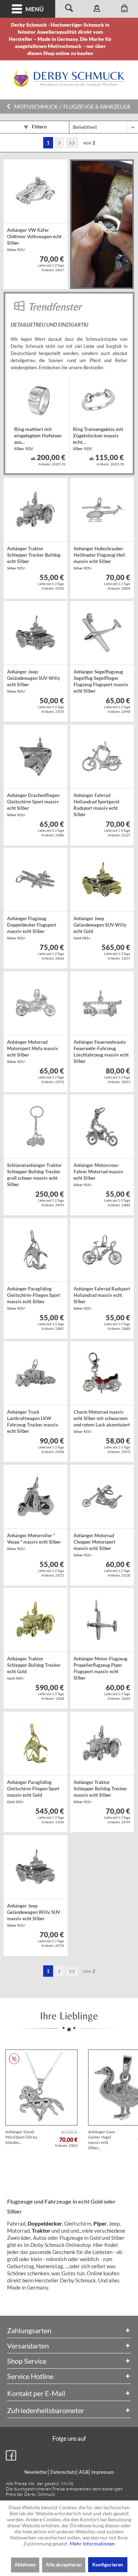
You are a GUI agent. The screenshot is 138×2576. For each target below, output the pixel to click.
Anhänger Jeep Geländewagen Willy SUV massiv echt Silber (34, 1915)
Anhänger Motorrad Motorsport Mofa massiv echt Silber (33, 1051)
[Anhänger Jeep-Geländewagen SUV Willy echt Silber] (35, 633)
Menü (34, 9)
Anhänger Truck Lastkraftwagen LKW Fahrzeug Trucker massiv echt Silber (33, 1422)
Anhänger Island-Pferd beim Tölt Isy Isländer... (21, 2137)
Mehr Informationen (92, 2544)
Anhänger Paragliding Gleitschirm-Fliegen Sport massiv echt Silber (34, 1298)
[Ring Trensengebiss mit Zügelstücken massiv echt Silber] (98, 400)
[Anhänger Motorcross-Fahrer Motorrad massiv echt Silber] (102, 1126)
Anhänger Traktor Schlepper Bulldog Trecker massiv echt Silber (100, 1792)
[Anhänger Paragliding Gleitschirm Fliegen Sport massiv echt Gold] (35, 1743)
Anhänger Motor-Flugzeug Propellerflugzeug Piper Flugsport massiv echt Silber (100, 1669)
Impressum (103, 2472)
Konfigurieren (108, 2564)
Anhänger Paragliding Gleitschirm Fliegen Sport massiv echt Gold (33, 1792)
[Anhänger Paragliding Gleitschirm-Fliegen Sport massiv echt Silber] (35, 1250)
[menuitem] (28, 9)
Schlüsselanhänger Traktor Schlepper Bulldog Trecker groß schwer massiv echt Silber (34, 1175)
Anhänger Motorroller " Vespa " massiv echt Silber (34, 1542)
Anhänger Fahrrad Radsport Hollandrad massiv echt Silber (102, 1298)
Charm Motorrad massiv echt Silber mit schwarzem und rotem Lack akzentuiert (102, 1421)
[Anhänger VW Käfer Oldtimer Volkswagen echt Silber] (35, 191)
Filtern (39, 127)
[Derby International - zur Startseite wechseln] (69, 79)
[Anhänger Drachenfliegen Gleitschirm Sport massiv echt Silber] (35, 757)
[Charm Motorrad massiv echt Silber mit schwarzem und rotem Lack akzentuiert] (102, 1373)
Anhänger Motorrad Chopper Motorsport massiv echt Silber (94, 1545)
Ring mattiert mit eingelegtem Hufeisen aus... (38, 438)
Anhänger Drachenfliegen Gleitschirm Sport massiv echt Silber (33, 805)
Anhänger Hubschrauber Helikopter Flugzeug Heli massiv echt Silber (99, 558)
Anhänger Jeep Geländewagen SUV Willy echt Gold (100, 928)
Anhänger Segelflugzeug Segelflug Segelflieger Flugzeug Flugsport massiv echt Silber (101, 682)
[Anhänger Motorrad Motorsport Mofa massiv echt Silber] (35, 1003)
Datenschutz (63, 2472)
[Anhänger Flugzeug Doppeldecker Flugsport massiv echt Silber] (35, 880)
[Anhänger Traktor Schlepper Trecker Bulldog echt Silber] (35, 510)
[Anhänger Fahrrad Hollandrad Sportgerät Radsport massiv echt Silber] (102, 757)
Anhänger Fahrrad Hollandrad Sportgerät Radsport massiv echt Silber (97, 806)
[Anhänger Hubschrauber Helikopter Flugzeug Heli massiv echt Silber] (102, 510)
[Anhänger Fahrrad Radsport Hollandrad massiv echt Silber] (102, 1250)
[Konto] (97, 9)
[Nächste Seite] (59, 143)
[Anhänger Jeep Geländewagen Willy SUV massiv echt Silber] (35, 1867)
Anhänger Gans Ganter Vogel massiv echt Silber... (102, 2140)
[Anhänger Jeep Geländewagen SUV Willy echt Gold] (102, 880)
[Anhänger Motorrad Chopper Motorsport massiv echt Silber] (102, 1497)
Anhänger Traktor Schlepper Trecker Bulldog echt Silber (34, 558)
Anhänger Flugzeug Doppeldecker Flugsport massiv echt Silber (32, 928)
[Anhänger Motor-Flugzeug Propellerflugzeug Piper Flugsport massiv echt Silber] (102, 1620)
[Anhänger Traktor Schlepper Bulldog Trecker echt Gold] (35, 1620)
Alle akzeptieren (64, 2564)
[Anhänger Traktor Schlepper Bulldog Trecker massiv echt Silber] (102, 1743)
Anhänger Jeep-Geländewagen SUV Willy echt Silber (34, 681)
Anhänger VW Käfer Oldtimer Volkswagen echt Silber (34, 239)
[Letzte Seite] (72, 143)
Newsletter (36, 2472)
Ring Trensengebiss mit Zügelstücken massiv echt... (98, 438)
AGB (84, 2472)
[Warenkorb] (124, 9)
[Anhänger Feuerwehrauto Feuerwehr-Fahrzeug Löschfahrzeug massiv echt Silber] (102, 1003)
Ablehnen (25, 2564)
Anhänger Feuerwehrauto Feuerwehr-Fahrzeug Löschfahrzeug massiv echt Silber (101, 1052)
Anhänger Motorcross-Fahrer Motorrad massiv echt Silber (98, 1175)
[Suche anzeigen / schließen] (69, 9)
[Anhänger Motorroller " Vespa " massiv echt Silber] (35, 1497)
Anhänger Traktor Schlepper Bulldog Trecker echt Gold (34, 1668)
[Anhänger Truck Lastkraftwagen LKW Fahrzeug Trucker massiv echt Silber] (35, 1373)
